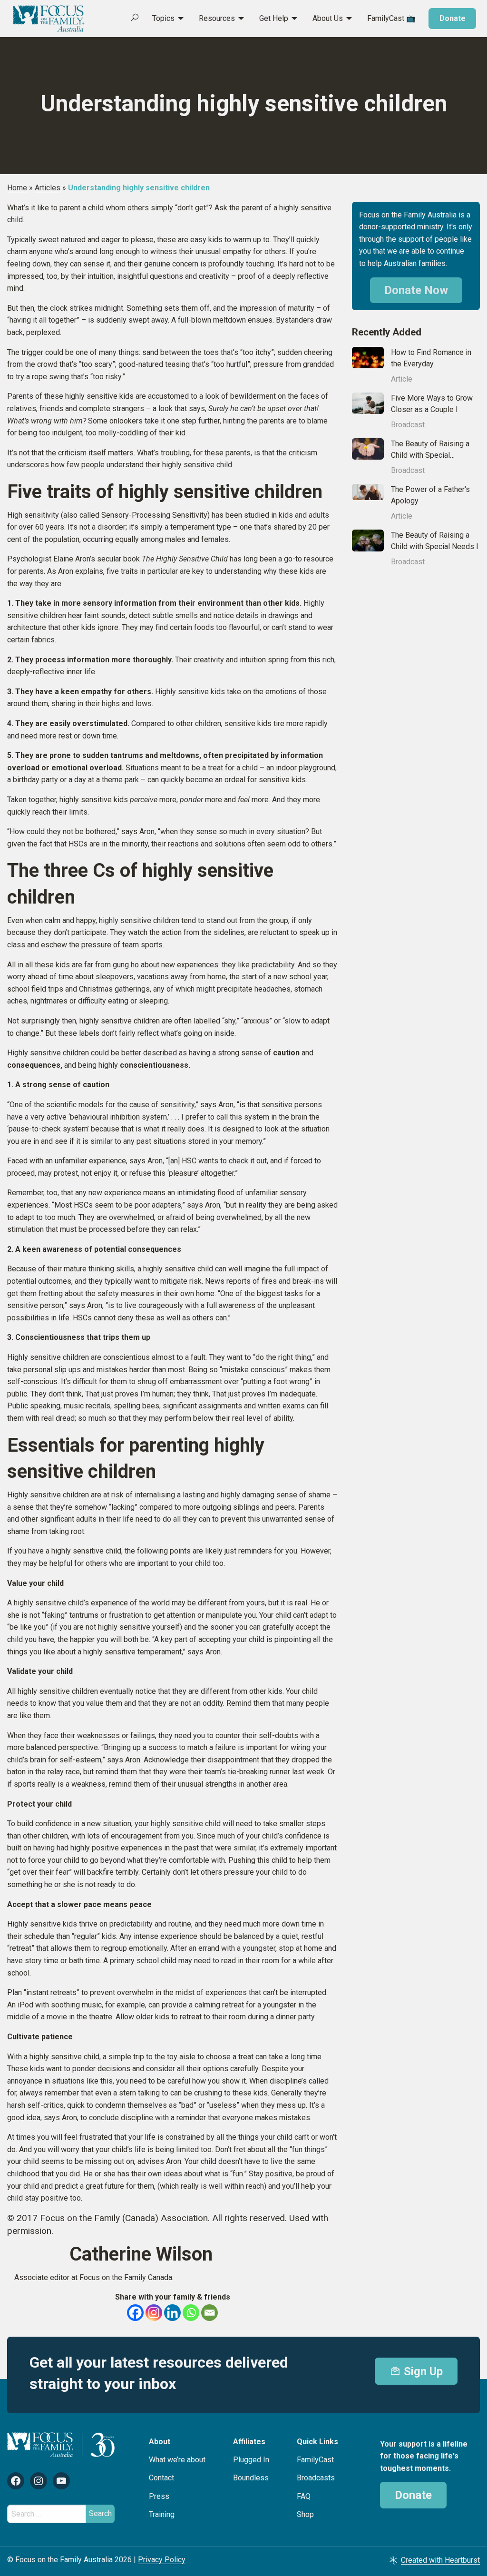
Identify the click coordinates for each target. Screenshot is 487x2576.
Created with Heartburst (440, 2560)
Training (162, 2514)
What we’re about (177, 2460)
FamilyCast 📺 (391, 18)
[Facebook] (135, 2313)
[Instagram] (154, 2313)
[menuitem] (163, 19)
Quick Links (317, 2442)
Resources (217, 18)
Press (159, 2496)
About (160, 2442)
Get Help (274, 18)
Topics (163, 18)
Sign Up (422, 2371)
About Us (328, 18)
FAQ (304, 2496)
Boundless (251, 2478)
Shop (305, 2514)
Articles (48, 188)
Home (17, 188)
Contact (161, 2478)
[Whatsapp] (191, 2313)
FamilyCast (315, 2460)
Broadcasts (316, 2478)
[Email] (209, 2313)
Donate (453, 18)
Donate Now (416, 290)
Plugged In (251, 2460)
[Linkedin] (172, 2313)
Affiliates (249, 2442)
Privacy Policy (162, 2560)
